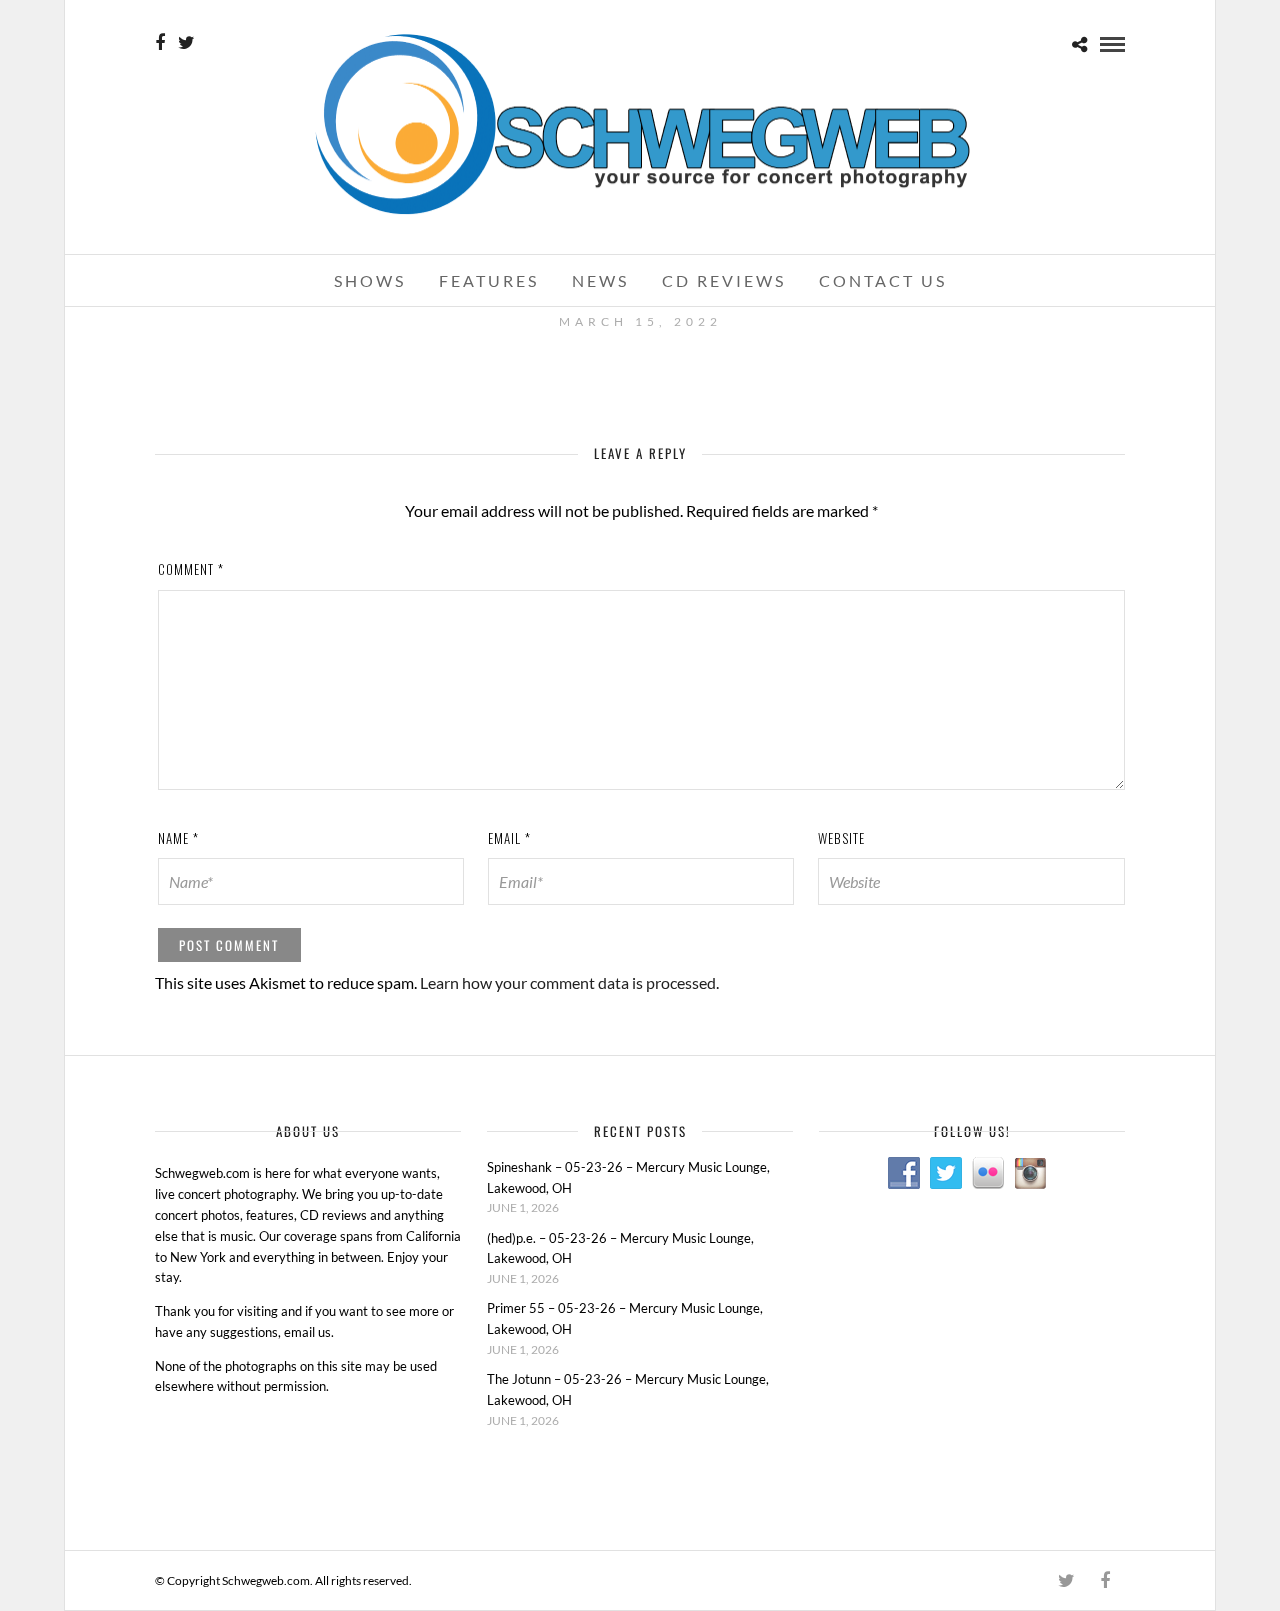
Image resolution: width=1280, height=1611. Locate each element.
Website (841, 838)
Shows (370, 280)
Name (178, 838)
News (600, 280)
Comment (191, 569)
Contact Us (883, 280)
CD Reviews (724, 280)
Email (509, 838)
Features (489, 280)
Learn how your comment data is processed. (569, 982)
